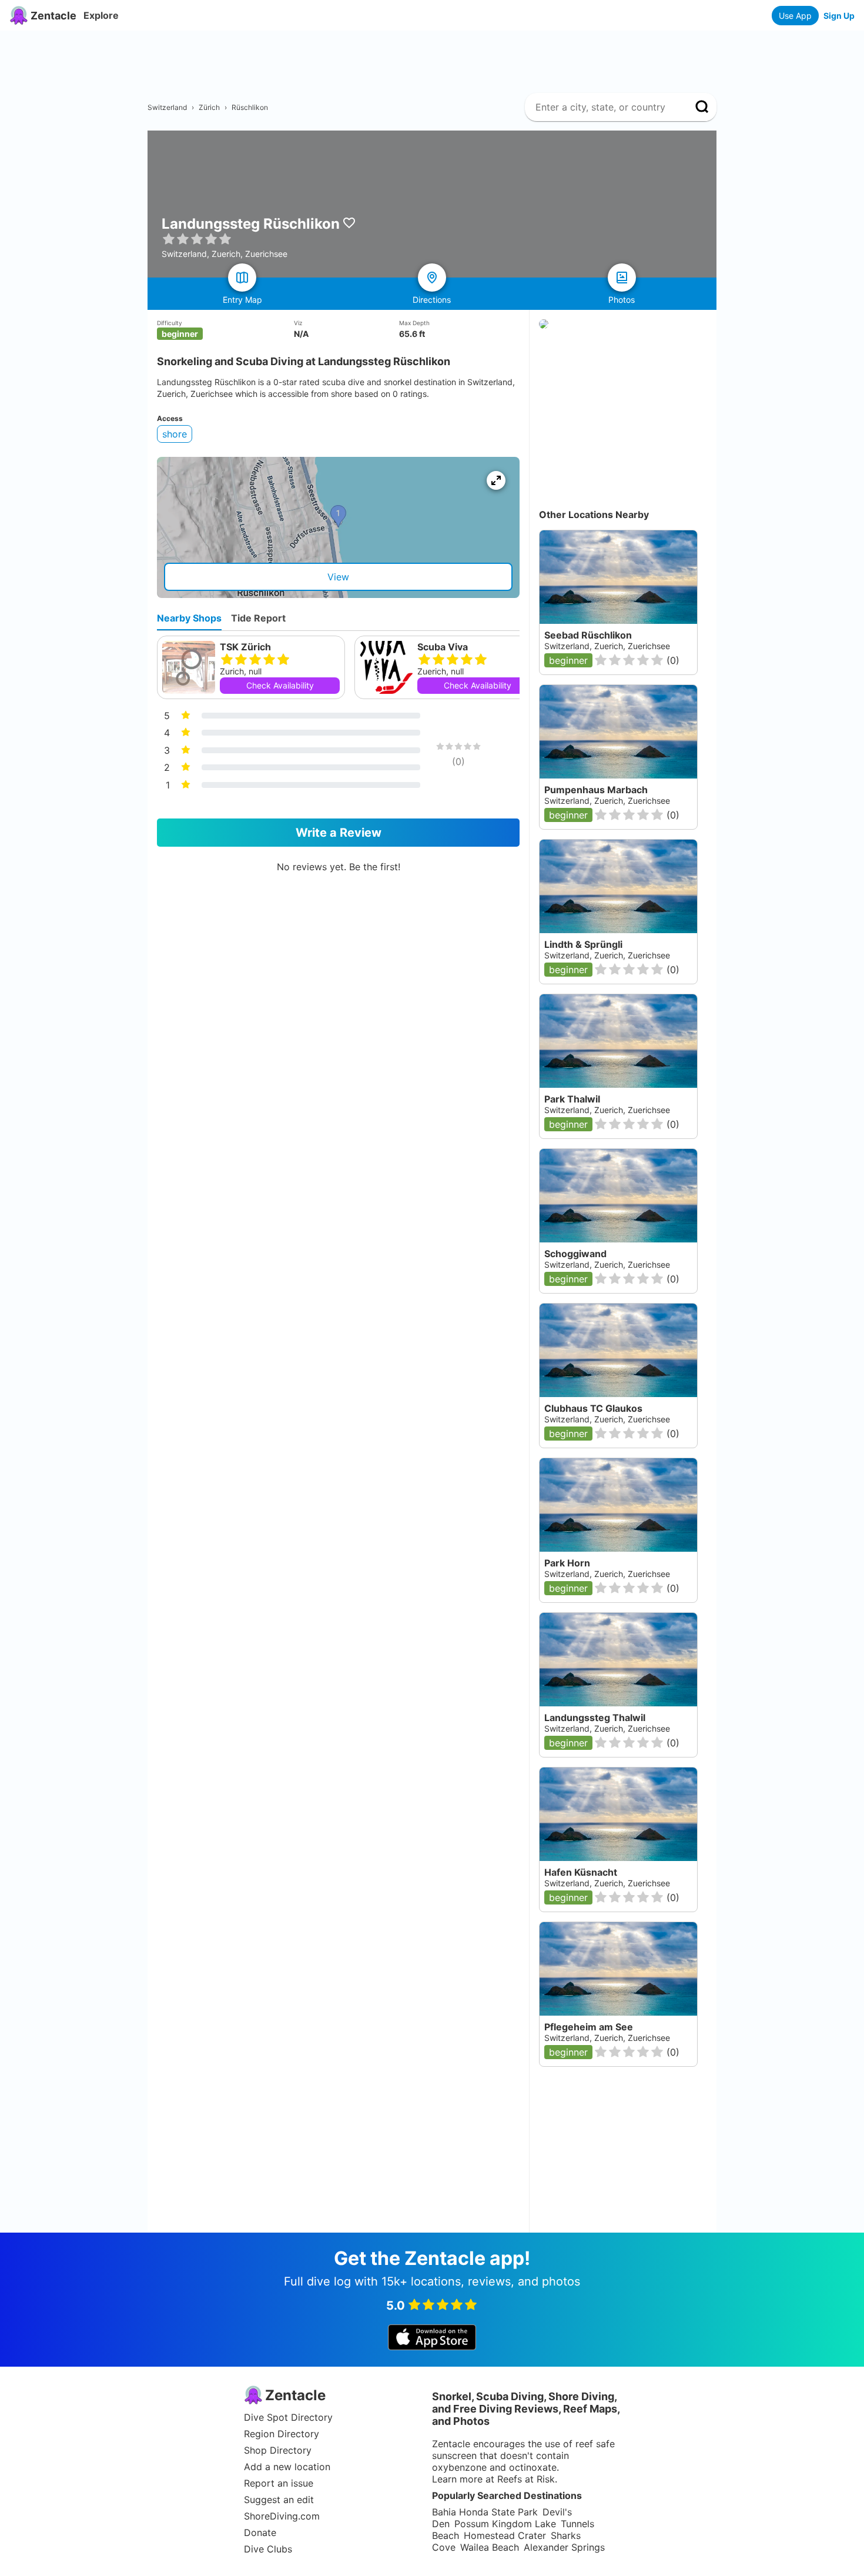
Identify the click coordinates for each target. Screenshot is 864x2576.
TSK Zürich (245, 647)
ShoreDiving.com (282, 2516)
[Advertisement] (437, 57)
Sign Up (839, 16)
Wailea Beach (490, 2547)
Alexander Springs (564, 2547)
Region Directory (282, 2434)
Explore (101, 15)
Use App (795, 16)
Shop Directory (278, 2450)
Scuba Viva (443, 647)
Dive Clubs (268, 2549)
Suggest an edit (279, 2500)
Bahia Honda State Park (485, 2512)
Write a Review (339, 833)
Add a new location (287, 2467)
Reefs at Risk (526, 2479)
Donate (260, 2532)
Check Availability (280, 685)
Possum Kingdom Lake (505, 2524)
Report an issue (279, 2483)
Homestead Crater (505, 2535)
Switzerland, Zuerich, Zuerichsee (607, 1110)
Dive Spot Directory (288, 2417)
